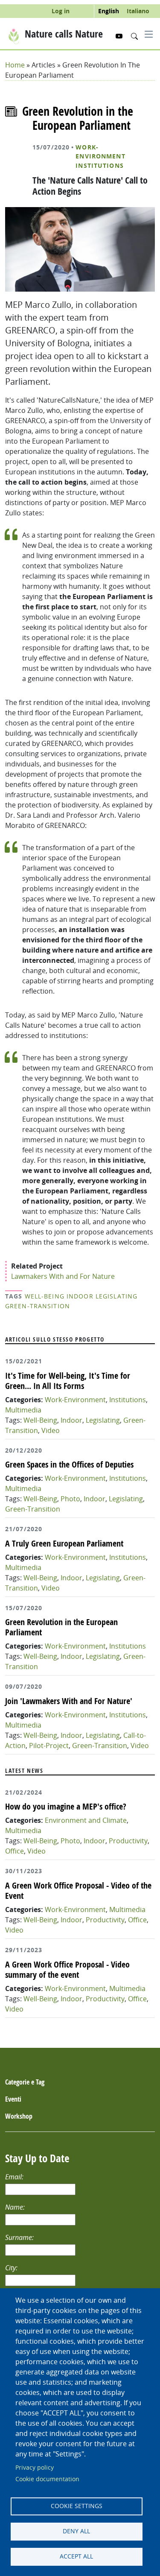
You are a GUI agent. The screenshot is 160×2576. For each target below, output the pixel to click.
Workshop (19, 2116)
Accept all (76, 2556)
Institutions (99, 166)
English (109, 11)
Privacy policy (35, 2468)
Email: (15, 2177)
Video (51, 1430)
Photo (70, 1499)
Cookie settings (77, 2506)
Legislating (116, 1296)
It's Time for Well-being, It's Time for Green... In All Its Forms (68, 1381)
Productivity (128, 1841)
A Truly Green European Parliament (64, 1543)
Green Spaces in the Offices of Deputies (69, 1464)
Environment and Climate (86, 1820)
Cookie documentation (47, 2479)
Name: (16, 2207)
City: (12, 2268)
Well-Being (45, 1296)
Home (15, 65)
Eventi (13, 2099)
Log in (61, 11)
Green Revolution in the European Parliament (61, 1627)
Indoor (80, 1296)
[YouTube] (120, 36)
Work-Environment (100, 152)
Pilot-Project (49, 1746)
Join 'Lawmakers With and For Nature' (69, 1701)
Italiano (138, 11)
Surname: (20, 2237)
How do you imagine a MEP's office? (66, 1806)
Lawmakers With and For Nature (63, 1276)
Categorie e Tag (25, 2082)
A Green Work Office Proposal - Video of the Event (78, 1890)
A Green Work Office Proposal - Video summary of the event (67, 1969)
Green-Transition (38, 1306)
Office (15, 1851)
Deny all (76, 2531)
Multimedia (23, 1410)
